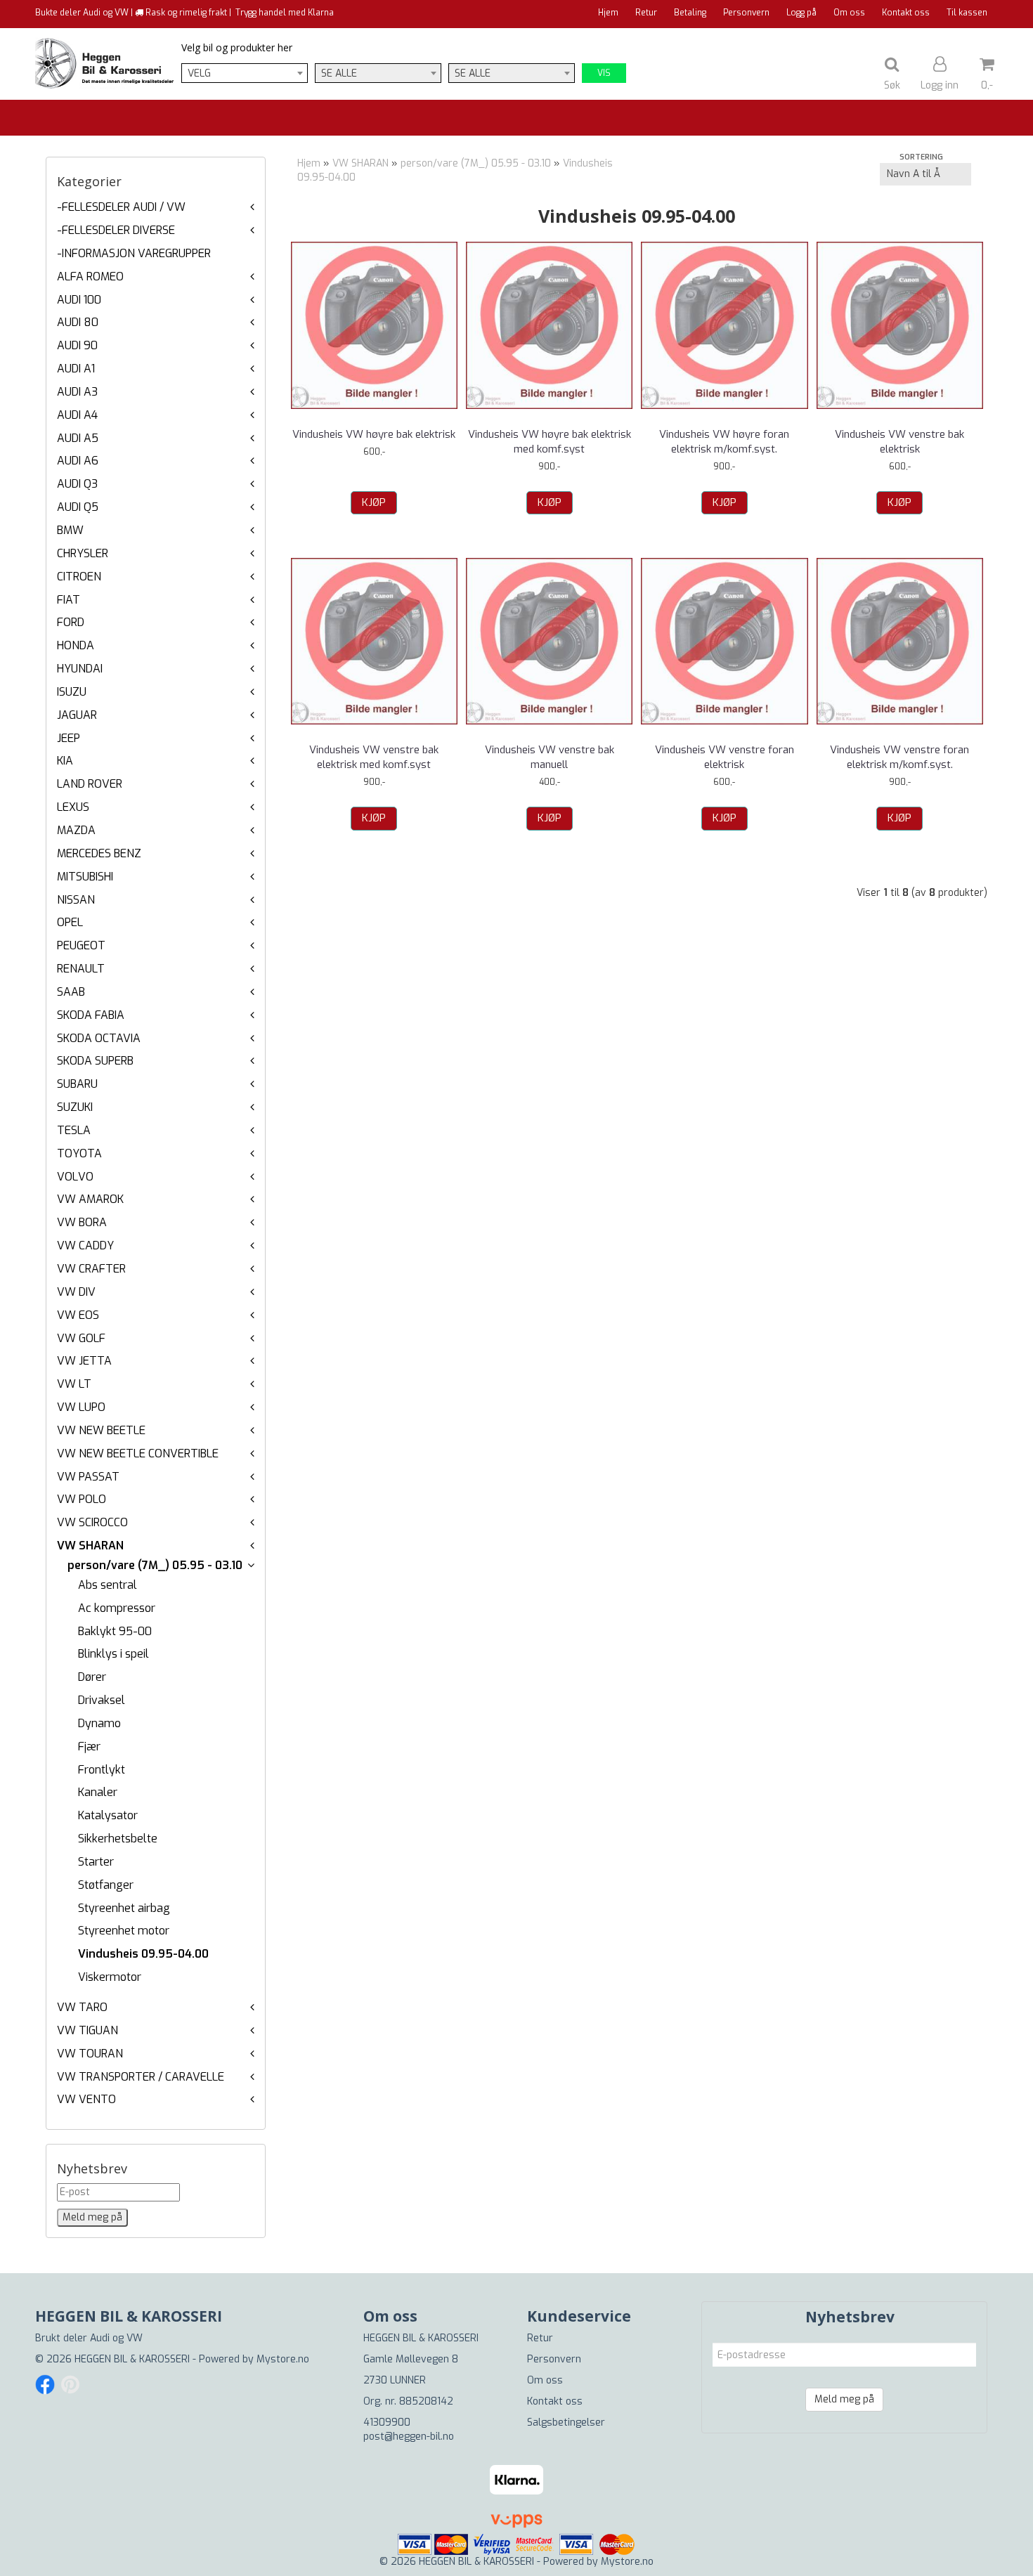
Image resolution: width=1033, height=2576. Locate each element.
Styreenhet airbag (124, 1908)
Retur (646, 13)
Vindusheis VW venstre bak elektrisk (899, 442)
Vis (604, 73)
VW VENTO (86, 2099)
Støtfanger (106, 1885)
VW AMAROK (90, 1199)
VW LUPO (81, 1407)
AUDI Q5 (78, 507)
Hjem (608, 13)
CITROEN (79, 577)
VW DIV (76, 1292)
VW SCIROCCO (92, 1522)
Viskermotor (110, 1977)
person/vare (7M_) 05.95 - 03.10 (155, 1565)
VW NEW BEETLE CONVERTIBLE (138, 1453)
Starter (96, 1862)
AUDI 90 (77, 345)
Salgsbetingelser (566, 2422)
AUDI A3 (77, 392)
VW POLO (82, 1499)
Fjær (89, 1746)
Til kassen (967, 13)
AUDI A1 (76, 369)
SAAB (71, 992)
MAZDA (76, 830)
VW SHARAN (90, 1546)
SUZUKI (75, 1107)
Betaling (690, 13)
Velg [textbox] (199, 73)
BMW (70, 530)
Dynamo (99, 1723)
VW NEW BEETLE (101, 1430)
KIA (65, 761)
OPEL (70, 922)
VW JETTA (84, 1361)
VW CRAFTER (91, 1269)
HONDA (76, 645)
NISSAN (76, 900)
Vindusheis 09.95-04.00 (143, 1954)
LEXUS (73, 807)
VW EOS (78, 1315)
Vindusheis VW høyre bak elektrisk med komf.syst (550, 442)
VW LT (74, 1384)
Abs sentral (108, 1585)
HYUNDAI (80, 669)
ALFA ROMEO (90, 277)
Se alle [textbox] (339, 73)
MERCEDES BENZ (99, 853)
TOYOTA (79, 1153)
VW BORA (82, 1222)
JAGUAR (77, 715)
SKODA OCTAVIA (99, 1038)
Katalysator (108, 1815)
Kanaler (98, 1792)
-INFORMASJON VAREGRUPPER (134, 253)
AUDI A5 (78, 438)
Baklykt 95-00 (115, 1631)
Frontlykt (102, 1770)
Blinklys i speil (113, 1654)
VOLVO (75, 1177)
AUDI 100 (79, 300)
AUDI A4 (77, 415)
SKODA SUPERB (95, 1061)
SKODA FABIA (91, 1015)
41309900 (387, 2422)
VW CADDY (85, 1245)
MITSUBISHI (85, 877)
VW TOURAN (90, 2054)
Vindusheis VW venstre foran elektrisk (725, 757)
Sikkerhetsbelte (118, 1839)
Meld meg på (844, 2399)
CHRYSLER (83, 553)
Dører (92, 1677)
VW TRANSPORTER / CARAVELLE (141, 2077)
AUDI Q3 (77, 484)
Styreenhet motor (124, 1931)
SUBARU (77, 1084)
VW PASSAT (88, 1477)
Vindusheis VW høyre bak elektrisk (374, 434)
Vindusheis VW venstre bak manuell (550, 757)
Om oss (849, 13)
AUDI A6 (78, 461)
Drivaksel (102, 1700)
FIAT (69, 600)
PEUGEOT (81, 945)
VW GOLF (81, 1338)
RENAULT (81, 969)
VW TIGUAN (87, 2030)
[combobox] (245, 73)
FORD (71, 622)
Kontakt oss (906, 13)
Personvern (746, 13)
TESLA (74, 1130)
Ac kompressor (117, 1608)
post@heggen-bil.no (409, 2437)
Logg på (801, 13)
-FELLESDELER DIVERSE (116, 230)
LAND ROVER (90, 784)
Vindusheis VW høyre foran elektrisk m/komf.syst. (724, 442)
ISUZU (72, 692)
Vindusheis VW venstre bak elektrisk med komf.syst (374, 757)
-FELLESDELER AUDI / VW (121, 207)
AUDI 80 (78, 322)
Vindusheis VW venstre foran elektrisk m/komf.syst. (899, 757)
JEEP (69, 738)
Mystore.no (283, 2359)
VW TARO (82, 2007)
